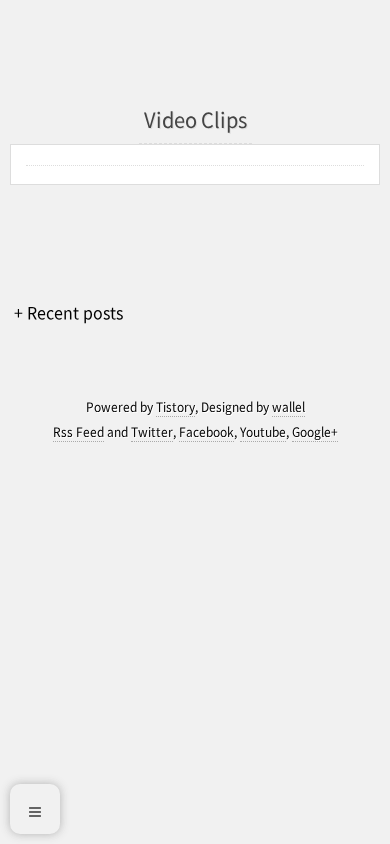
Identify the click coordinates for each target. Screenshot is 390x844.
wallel (288, 407)
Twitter (152, 432)
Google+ (315, 432)
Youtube (263, 432)
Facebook (206, 432)
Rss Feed (78, 432)
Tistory (175, 407)
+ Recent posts (68, 312)
